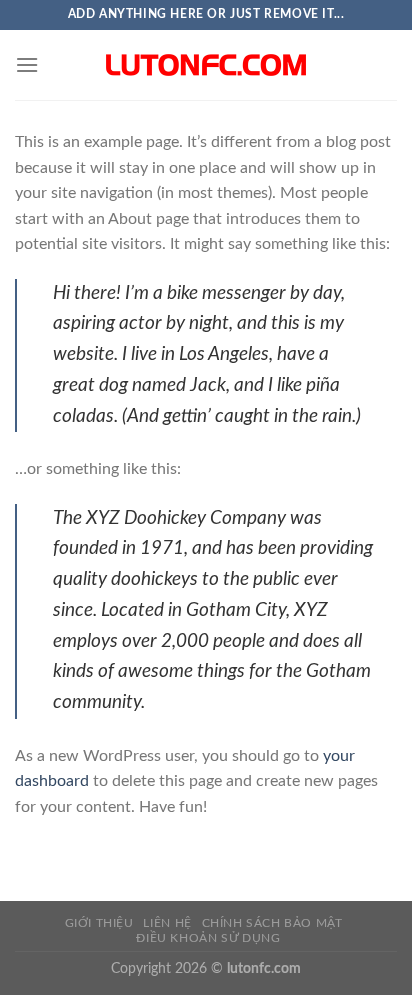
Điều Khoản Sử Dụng (208, 938)
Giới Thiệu (99, 923)
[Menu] (27, 64)
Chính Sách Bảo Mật (272, 923)
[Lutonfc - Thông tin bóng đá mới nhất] (206, 65)
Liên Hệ (167, 923)
